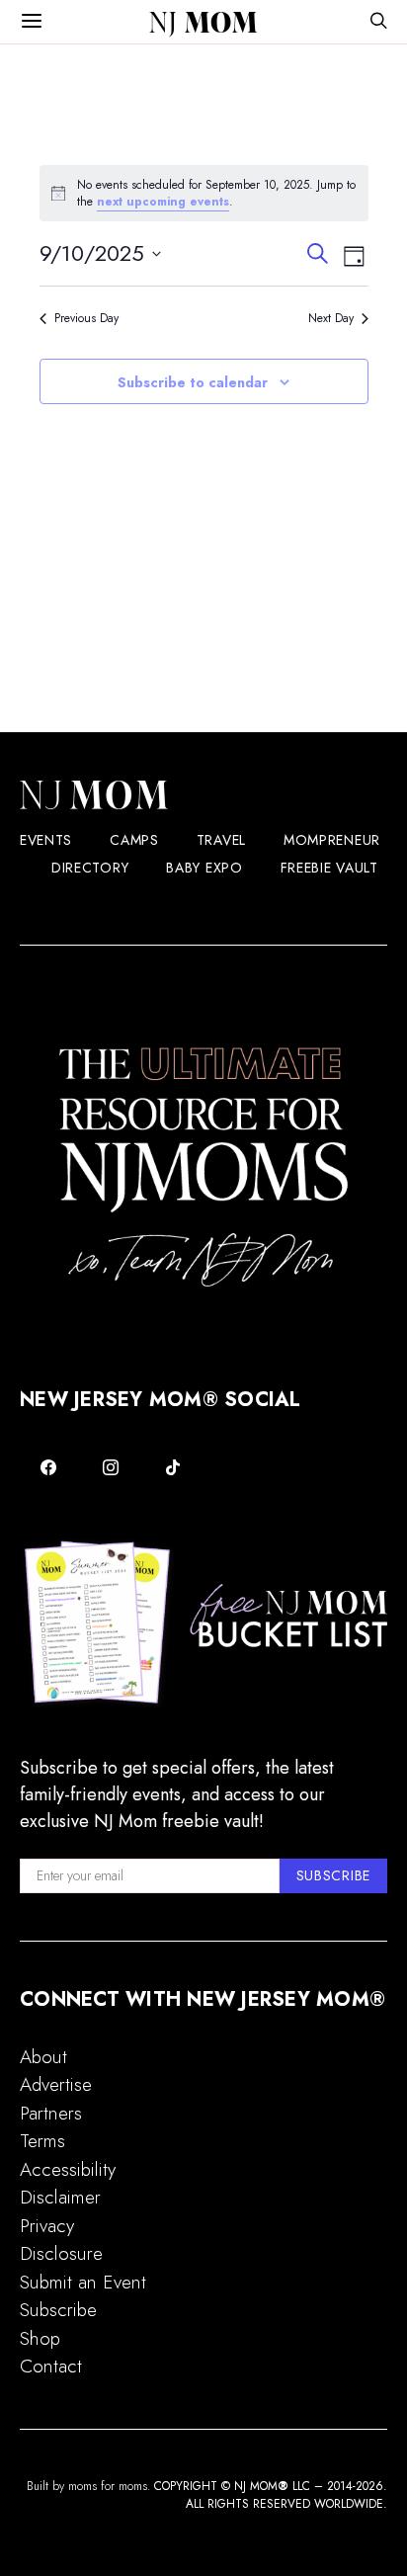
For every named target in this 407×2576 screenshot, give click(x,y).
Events (46, 840)
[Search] (378, 22)
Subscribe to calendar (193, 382)
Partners (51, 2113)
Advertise (56, 2084)
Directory (90, 868)
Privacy (47, 2226)
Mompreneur (332, 840)
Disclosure (61, 2253)
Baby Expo (204, 868)
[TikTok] (172, 1467)
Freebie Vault (329, 868)
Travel (221, 840)
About (43, 2057)
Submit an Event (83, 2282)
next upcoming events (163, 202)
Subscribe (58, 2310)
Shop (40, 2338)
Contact (51, 2366)
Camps (134, 840)
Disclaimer (60, 2197)
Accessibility (68, 2169)
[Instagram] (111, 1467)
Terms (42, 2141)
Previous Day (86, 319)
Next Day (331, 319)
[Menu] (32, 22)
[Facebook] (49, 1467)
